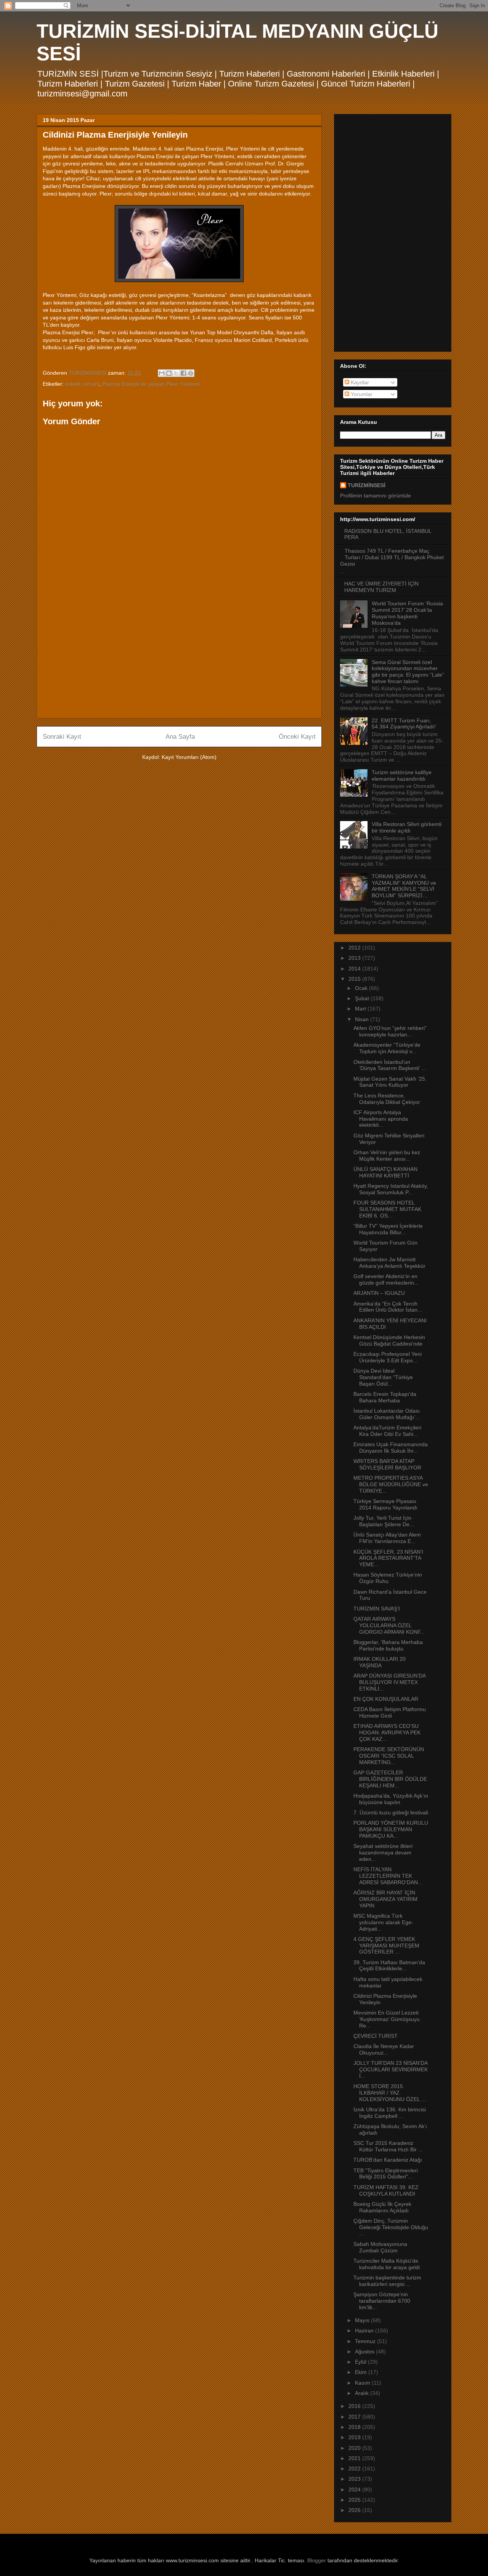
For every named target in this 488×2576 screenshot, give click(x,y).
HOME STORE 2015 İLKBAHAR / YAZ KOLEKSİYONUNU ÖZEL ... (390, 2093)
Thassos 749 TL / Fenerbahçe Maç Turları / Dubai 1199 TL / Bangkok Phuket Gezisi (392, 557)
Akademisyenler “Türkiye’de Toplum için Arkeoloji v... (387, 1048)
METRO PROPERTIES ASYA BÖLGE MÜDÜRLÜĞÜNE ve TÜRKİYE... (391, 1484)
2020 (355, 2448)
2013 (355, 958)
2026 (355, 2510)
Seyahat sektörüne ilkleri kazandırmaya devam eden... (383, 1853)
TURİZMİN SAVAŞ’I (377, 1609)
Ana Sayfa (180, 737)
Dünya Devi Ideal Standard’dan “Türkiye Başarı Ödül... (383, 1377)
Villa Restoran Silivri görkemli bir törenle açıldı (407, 827)
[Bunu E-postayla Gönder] (162, 373)
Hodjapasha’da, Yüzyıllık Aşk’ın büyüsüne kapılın (391, 1799)
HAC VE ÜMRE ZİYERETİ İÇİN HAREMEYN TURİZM (381, 587)
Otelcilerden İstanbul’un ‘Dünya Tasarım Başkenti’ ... (390, 1065)
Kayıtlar (359, 382)
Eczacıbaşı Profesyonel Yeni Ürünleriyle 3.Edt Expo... (388, 1357)
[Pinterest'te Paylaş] (191, 373)
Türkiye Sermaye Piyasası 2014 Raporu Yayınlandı (385, 1504)
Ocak (362, 988)
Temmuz (366, 2341)
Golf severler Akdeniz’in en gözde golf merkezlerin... (386, 1279)
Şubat (363, 998)
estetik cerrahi (82, 384)
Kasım (363, 2383)
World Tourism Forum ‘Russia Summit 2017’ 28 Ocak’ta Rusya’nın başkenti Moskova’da (407, 613)
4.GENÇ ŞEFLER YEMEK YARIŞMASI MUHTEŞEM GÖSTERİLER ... (386, 1946)
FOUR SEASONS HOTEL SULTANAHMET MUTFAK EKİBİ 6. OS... (387, 1209)
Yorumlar (361, 394)
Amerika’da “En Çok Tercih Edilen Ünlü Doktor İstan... (388, 1307)
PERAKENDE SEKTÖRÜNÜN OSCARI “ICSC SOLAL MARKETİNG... (389, 1756)
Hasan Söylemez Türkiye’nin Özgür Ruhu (388, 1578)
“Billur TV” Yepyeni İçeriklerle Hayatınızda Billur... (388, 1229)
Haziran (365, 2331)
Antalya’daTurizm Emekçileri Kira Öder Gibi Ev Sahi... (387, 1431)
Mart (361, 1009)
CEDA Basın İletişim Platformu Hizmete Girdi (390, 1712)
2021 (355, 2458)
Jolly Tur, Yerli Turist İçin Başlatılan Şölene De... (384, 1521)
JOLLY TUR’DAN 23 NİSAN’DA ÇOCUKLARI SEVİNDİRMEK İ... (391, 2069)
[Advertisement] (179, 659)
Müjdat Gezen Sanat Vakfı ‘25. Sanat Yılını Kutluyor (390, 1082)
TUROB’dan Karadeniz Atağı (388, 2160)
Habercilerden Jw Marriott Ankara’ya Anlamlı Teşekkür (389, 1263)
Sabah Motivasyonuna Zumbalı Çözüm (380, 2247)
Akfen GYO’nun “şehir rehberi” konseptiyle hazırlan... (390, 1031)
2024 (355, 2489)
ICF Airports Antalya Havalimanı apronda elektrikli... (381, 1119)
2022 (355, 2469)
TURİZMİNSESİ (367, 485)
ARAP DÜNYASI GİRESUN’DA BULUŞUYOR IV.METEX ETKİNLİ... (389, 1682)
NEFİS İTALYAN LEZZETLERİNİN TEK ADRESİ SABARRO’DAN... (388, 1876)
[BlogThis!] (169, 373)
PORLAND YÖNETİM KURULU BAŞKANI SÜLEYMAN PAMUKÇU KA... (391, 1829)
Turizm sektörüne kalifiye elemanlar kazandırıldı (402, 776)
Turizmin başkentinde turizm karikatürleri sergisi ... (387, 2281)
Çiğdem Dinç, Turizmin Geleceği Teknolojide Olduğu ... (391, 2227)
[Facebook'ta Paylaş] (183, 373)
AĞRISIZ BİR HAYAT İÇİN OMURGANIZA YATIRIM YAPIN (385, 1899)
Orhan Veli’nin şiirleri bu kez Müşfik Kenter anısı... (387, 1156)
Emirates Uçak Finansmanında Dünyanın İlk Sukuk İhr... (391, 1448)
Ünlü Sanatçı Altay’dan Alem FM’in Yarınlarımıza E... (387, 1538)
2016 (355, 2406)
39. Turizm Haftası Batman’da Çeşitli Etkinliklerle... (389, 1966)
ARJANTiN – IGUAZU (379, 1293)
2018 (355, 2427)
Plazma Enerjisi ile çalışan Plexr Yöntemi (151, 384)
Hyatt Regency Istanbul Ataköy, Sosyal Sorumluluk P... (391, 1189)
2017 (355, 2417)
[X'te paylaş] (176, 373)
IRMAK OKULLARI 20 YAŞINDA (380, 1662)
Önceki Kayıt (297, 737)
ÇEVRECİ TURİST (376, 2036)
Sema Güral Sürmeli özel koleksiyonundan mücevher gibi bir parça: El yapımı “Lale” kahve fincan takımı (408, 672)
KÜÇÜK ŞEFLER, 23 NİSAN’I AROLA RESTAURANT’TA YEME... (388, 1558)
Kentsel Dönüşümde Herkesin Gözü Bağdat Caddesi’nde (389, 1340)
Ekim (362, 2372)
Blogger (317, 2560)
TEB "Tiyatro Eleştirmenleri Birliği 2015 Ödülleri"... (386, 2174)
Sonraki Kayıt (62, 737)
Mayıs (363, 2320)
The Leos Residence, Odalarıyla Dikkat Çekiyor (387, 1099)
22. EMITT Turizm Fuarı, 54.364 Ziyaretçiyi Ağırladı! (404, 724)
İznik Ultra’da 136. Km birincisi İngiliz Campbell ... (390, 2113)
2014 (355, 969)
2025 (355, 2500)
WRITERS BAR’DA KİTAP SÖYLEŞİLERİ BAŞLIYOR (387, 1464)
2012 (355, 948)
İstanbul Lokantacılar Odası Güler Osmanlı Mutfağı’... (387, 1414)
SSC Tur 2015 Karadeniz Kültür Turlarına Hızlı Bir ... (388, 2146)
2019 (355, 2437)
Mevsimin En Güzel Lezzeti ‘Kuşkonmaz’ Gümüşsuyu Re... (387, 2019)
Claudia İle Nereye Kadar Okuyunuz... (384, 2049)
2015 (355, 979)
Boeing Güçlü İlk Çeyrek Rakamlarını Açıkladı (382, 2207)
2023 (355, 2479)
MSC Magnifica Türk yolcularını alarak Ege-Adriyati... (383, 1922)
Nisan (363, 1019)
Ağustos (365, 2351)
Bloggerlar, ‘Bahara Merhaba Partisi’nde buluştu (388, 1645)
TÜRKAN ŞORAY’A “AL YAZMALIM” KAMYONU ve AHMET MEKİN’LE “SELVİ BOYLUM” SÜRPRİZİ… (404, 886)
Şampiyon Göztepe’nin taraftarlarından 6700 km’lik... (382, 2301)
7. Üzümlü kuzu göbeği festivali (391, 1813)
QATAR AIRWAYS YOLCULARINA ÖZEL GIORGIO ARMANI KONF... (389, 1625)
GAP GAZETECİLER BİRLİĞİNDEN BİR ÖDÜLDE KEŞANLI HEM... (390, 1779)
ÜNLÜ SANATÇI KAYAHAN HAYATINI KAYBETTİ (385, 1172)
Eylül (361, 2362)
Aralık (363, 2393)
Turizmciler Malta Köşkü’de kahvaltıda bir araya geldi (387, 2264)
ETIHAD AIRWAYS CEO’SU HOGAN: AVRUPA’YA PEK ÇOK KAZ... (387, 1732)
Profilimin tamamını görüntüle (376, 496)
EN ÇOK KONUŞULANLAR (386, 1699)
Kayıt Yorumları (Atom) (189, 757)
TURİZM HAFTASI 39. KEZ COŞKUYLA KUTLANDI (386, 2190)
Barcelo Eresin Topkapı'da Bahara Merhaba (385, 1397)
